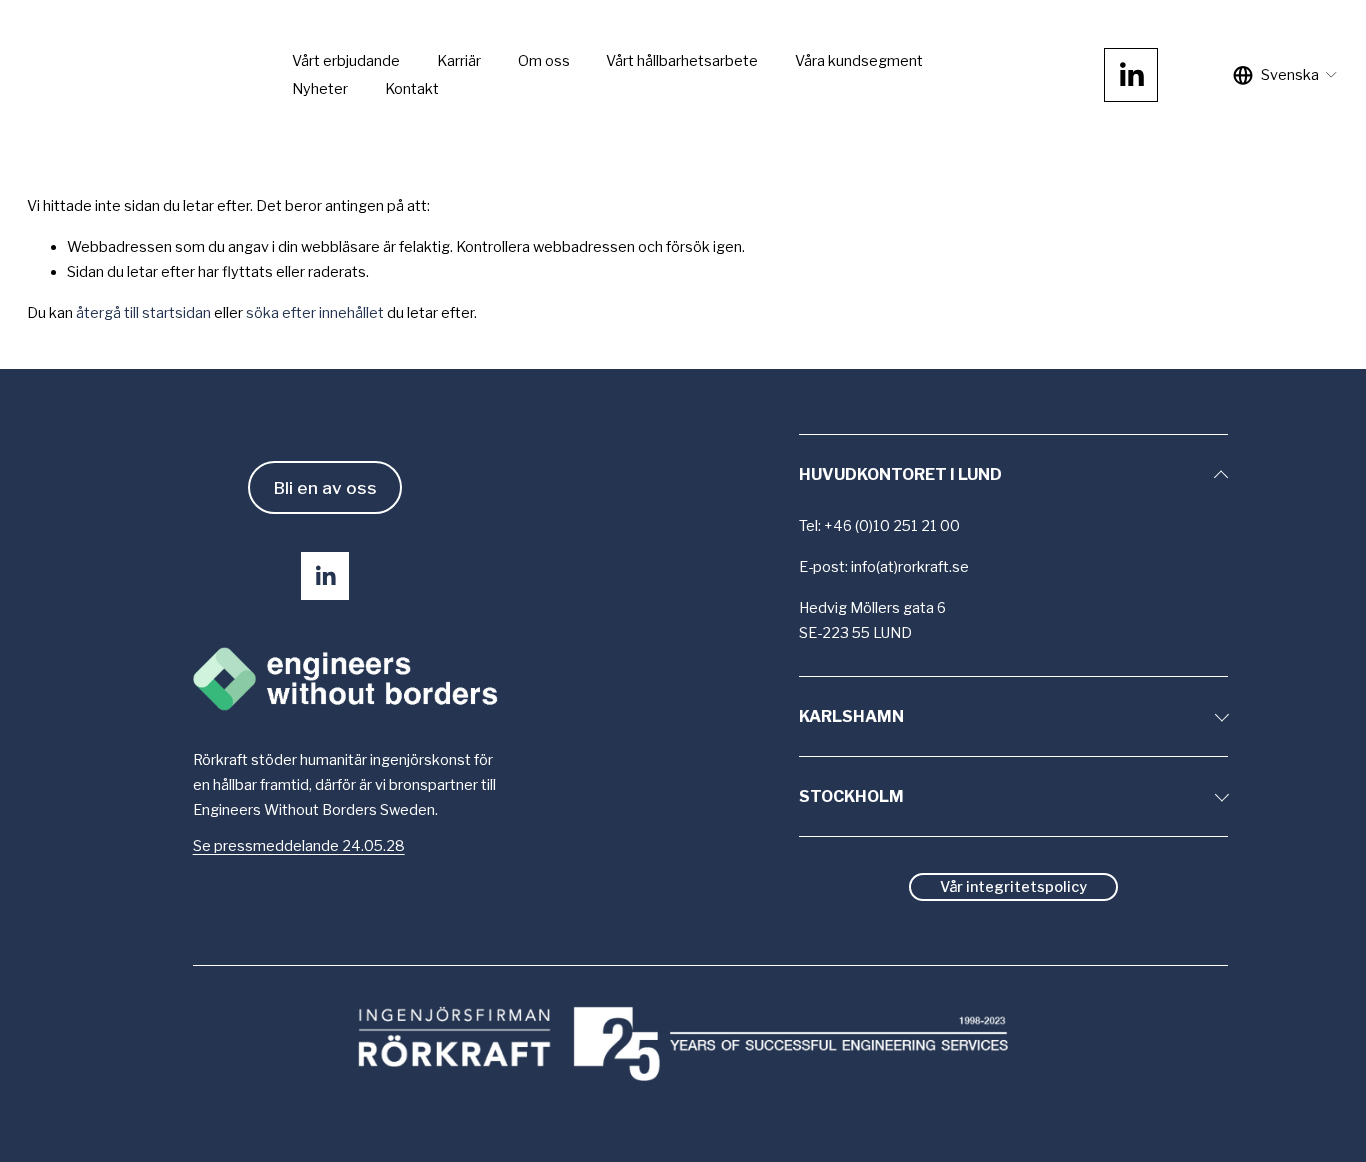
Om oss (544, 61)
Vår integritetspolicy (1013, 887)
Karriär (459, 61)
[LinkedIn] (1131, 75)
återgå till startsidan (143, 313)
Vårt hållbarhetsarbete (682, 61)
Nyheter (320, 89)
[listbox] (1285, 75)
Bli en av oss (325, 487)
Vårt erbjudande (346, 61)
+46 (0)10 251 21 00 (892, 526)
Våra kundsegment (859, 61)
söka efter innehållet (315, 313)
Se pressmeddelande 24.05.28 (299, 846)
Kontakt (412, 89)
